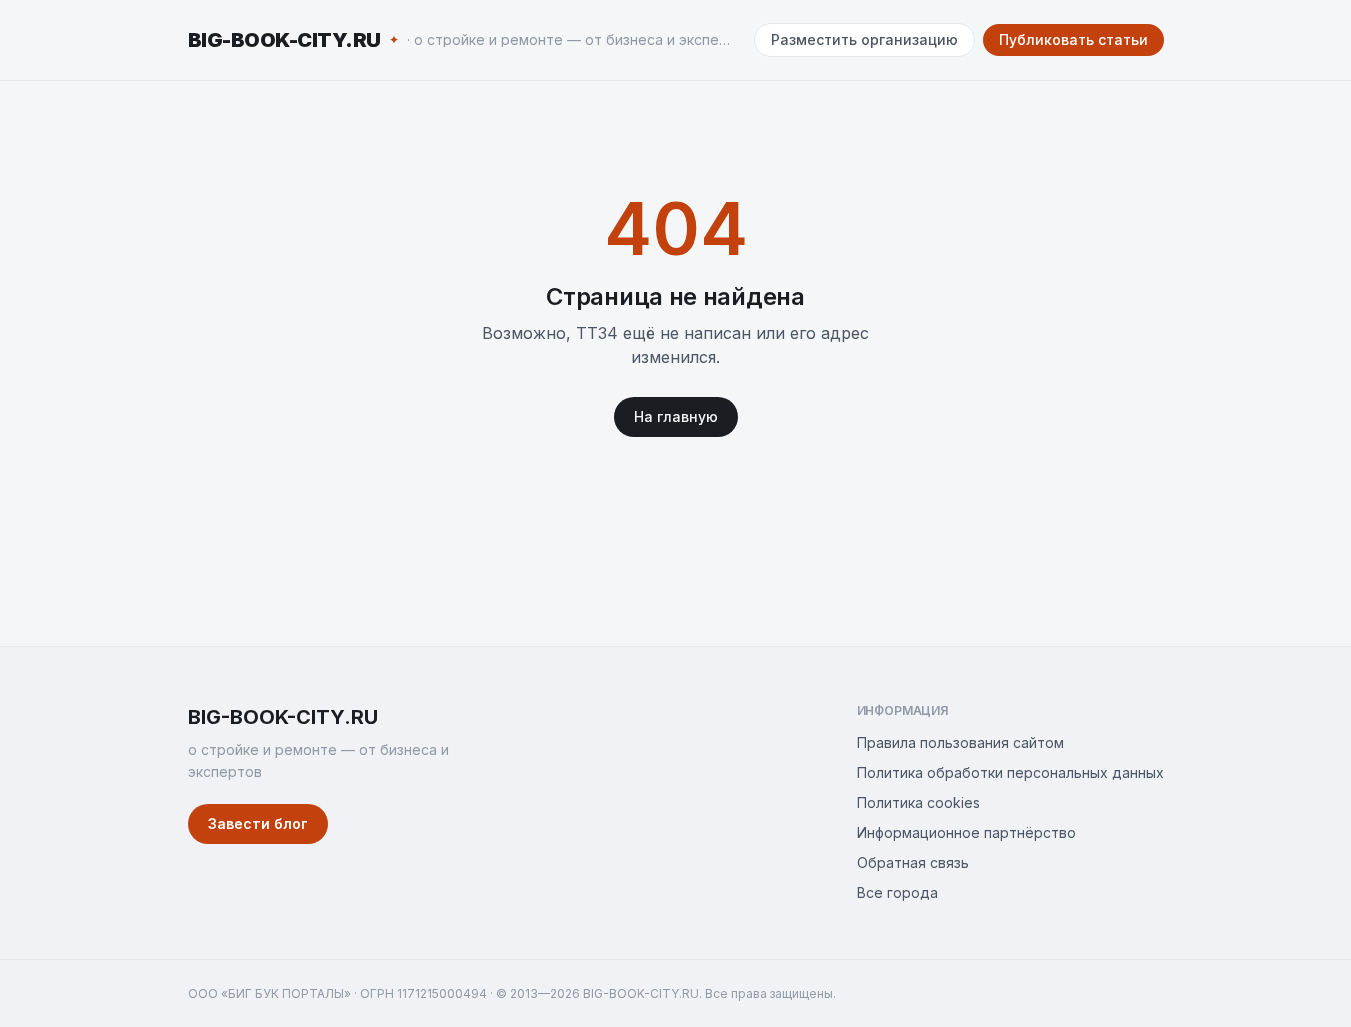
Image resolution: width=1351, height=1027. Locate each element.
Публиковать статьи (1073, 39)
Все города (897, 892)
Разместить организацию (864, 39)
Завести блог (258, 823)
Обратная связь (913, 862)
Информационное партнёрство (966, 832)
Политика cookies (918, 802)
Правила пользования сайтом (960, 742)
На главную (676, 416)
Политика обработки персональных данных (1010, 772)
